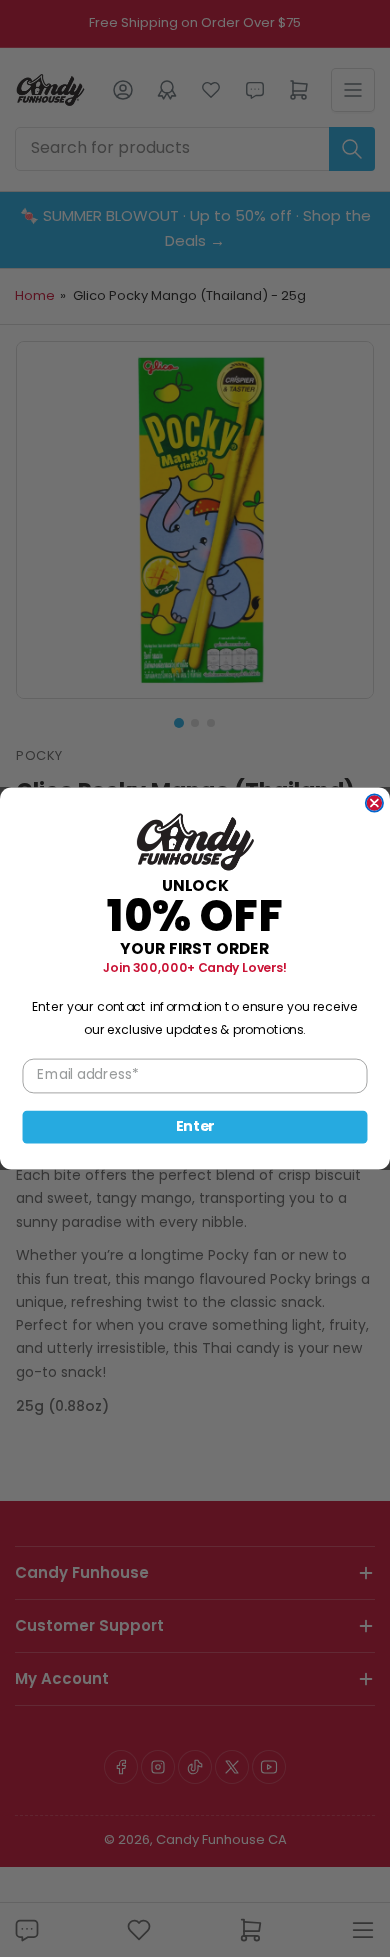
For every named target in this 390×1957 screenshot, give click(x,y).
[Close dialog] (374, 802)
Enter (195, 1127)
